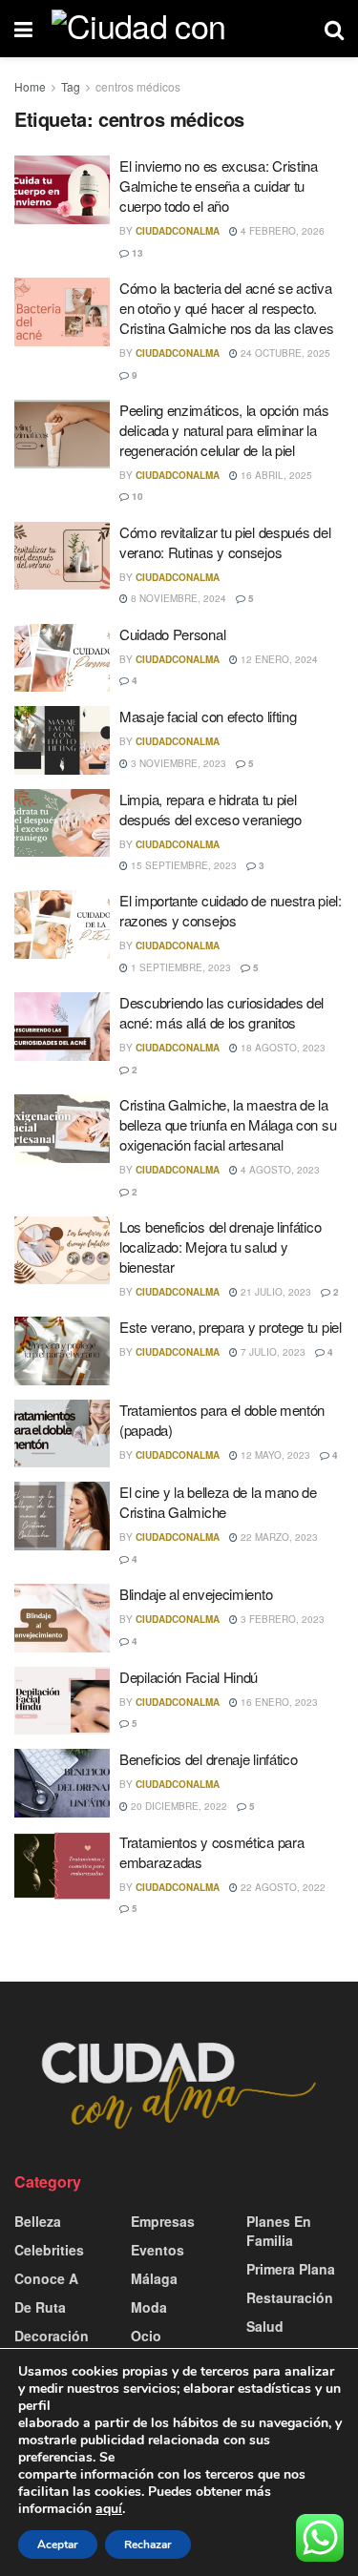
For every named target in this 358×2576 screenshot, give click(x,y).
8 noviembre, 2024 (177, 598)
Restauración (290, 2297)
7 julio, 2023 (272, 1352)
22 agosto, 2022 (282, 1887)
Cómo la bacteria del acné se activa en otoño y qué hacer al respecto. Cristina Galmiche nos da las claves (227, 308)
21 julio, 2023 (274, 1292)
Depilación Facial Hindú (189, 1677)
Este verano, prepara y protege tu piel (231, 1327)
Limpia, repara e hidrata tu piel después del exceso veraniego (211, 809)
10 (136, 496)
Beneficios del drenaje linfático (208, 1759)
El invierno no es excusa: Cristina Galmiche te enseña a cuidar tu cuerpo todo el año (219, 186)
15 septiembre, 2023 (182, 865)
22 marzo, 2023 (278, 1537)
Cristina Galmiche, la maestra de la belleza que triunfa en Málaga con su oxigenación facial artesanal (228, 1124)
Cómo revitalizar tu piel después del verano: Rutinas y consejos (225, 542)
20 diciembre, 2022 (178, 1806)
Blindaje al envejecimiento (196, 1594)
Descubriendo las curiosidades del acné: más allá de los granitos (221, 1012)
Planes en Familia (279, 2231)
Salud (265, 2326)
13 (136, 253)
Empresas (163, 2221)
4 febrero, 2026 (281, 231)
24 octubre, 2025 (284, 353)
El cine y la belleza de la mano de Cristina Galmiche (218, 1502)
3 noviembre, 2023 (177, 763)
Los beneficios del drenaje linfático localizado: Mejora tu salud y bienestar (220, 1246)
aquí (109, 2509)
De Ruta (40, 2307)
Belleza (38, 2221)
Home (30, 86)
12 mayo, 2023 (274, 1455)
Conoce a (46, 2278)
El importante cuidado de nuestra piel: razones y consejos (231, 910)
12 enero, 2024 (278, 659)
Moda (149, 2307)
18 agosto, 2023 (282, 1048)
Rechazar (148, 2545)
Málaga (154, 2278)
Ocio (146, 2336)
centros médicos (138, 86)
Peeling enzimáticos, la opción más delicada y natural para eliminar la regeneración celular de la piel (224, 430)
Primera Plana (291, 2269)
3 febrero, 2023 (281, 1619)
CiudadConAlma (178, 231)
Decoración (52, 2336)
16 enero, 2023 (278, 1702)
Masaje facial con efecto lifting (208, 716)
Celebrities (49, 2250)
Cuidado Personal (172, 634)
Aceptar (58, 2545)
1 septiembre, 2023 (179, 967)
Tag (71, 86)
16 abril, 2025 (275, 475)
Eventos (158, 2250)
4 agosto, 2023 (279, 1170)
